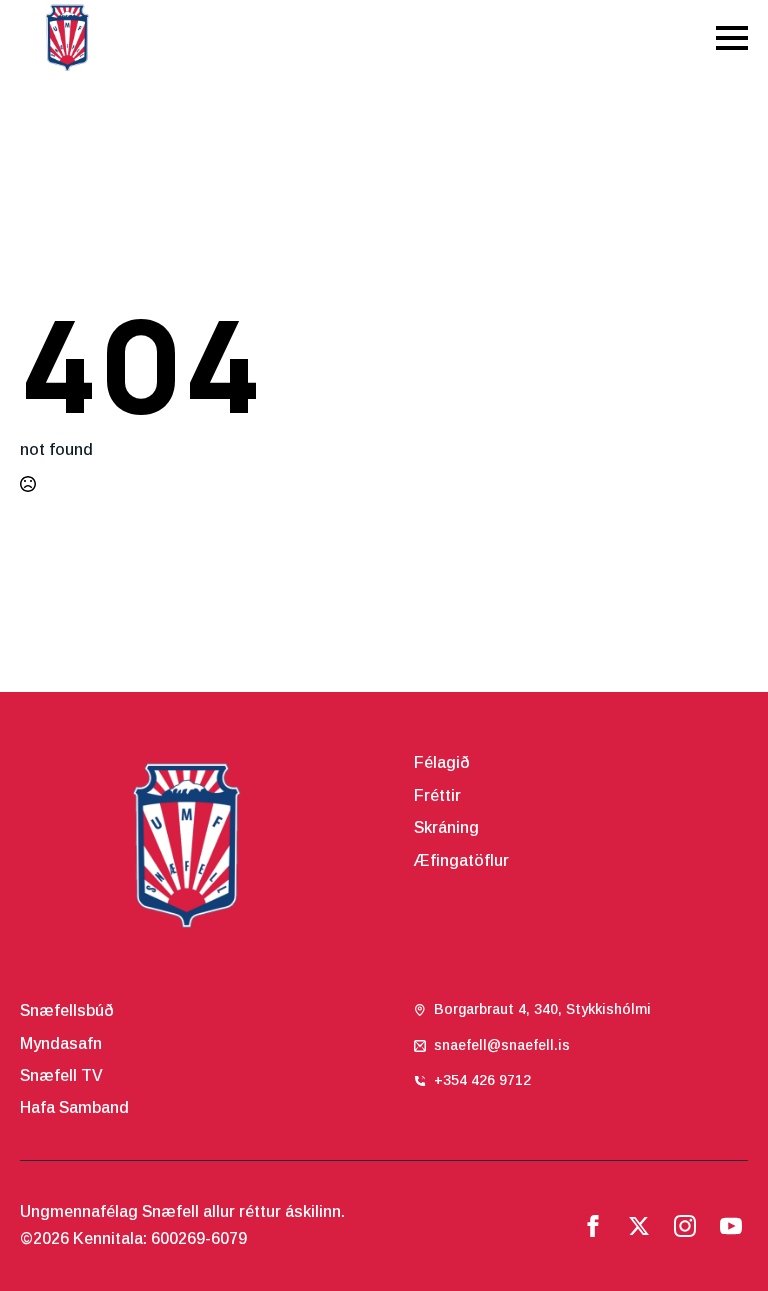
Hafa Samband (74, 1107)
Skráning (446, 827)
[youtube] (731, 1226)
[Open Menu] (732, 38)
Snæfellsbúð (67, 1010)
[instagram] (685, 1226)
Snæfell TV (61, 1075)
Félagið (442, 762)
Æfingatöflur (461, 860)
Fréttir (437, 795)
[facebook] (593, 1226)
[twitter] (639, 1226)
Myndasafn (61, 1043)
